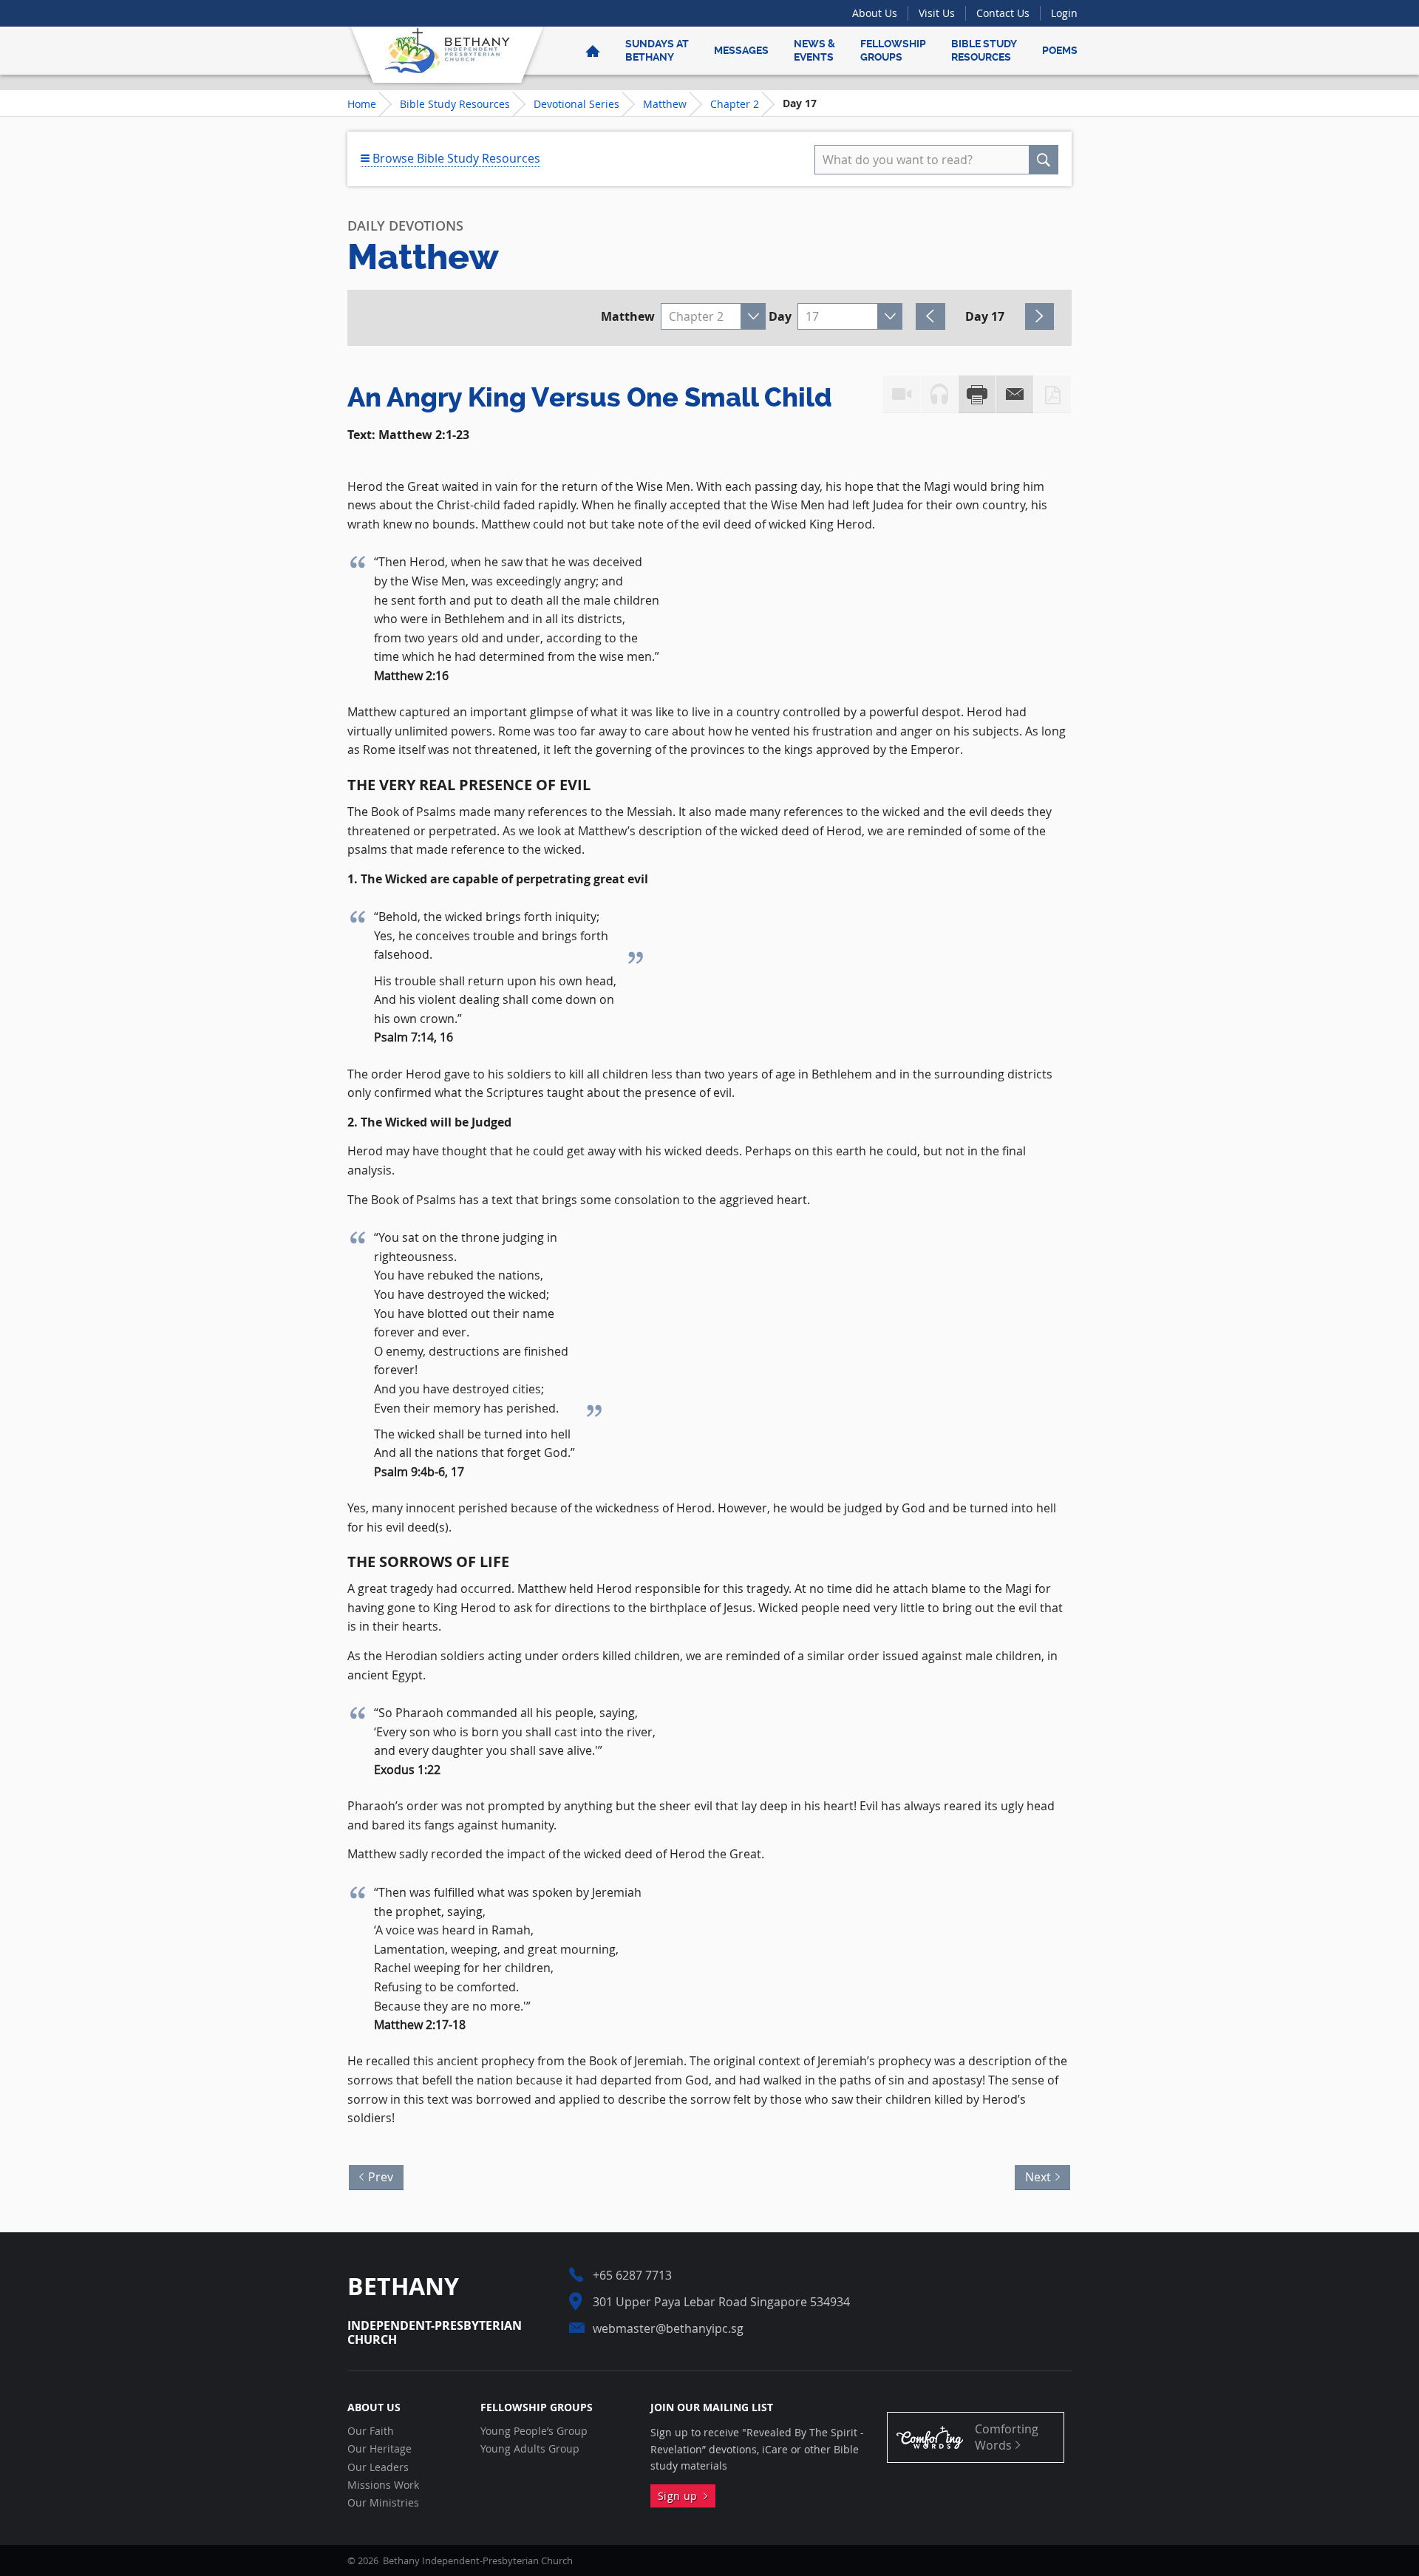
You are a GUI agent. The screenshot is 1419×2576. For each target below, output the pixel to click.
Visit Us (937, 13)
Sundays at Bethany (657, 50)
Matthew (665, 104)
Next (1042, 2175)
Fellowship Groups (893, 50)
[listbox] (713, 316)
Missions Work (383, 2485)
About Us (875, 13)
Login (1064, 13)
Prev (377, 2175)
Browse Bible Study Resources (455, 158)
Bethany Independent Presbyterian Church (447, 50)
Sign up (681, 2496)
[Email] (1015, 394)
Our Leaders (378, 2467)
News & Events (814, 50)
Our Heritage (380, 2449)
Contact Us (1003, 13)
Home (362, 104)
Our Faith (371, 2431)
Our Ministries (383, 2503)
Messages (741, 50)
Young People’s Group (534, 2431)
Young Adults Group (530, 2449)
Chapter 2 (735, 104)
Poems (1060, 50)
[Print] (977, 394)
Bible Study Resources (984, 50)
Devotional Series (576, 104)
